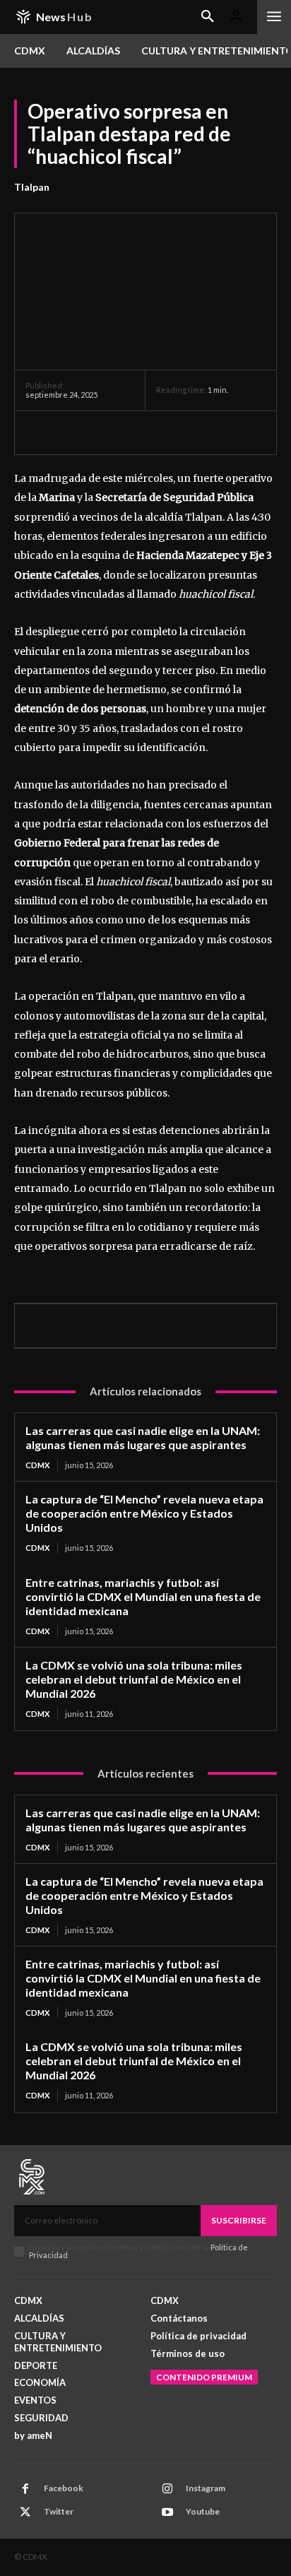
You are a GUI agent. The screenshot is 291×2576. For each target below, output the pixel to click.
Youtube (203, 2511)
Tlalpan (32, 187)
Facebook (64, 2488)
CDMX (37, 1465)
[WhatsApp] (137, 432)
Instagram (206, 2488)
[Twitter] (72, 432)
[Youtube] (167, 2512)
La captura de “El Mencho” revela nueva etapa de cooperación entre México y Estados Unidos (144, 1513)
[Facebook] (40, 432)
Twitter (59, 2511)
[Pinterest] (105, 432)
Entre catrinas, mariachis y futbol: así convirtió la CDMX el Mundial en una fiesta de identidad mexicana (143, 1596)
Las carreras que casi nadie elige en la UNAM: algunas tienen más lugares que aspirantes (143, 1437)
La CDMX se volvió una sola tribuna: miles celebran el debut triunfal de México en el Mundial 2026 (134, 1679)
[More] (170, 432)
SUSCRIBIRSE (239, 2220)
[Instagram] (167, 2489)
